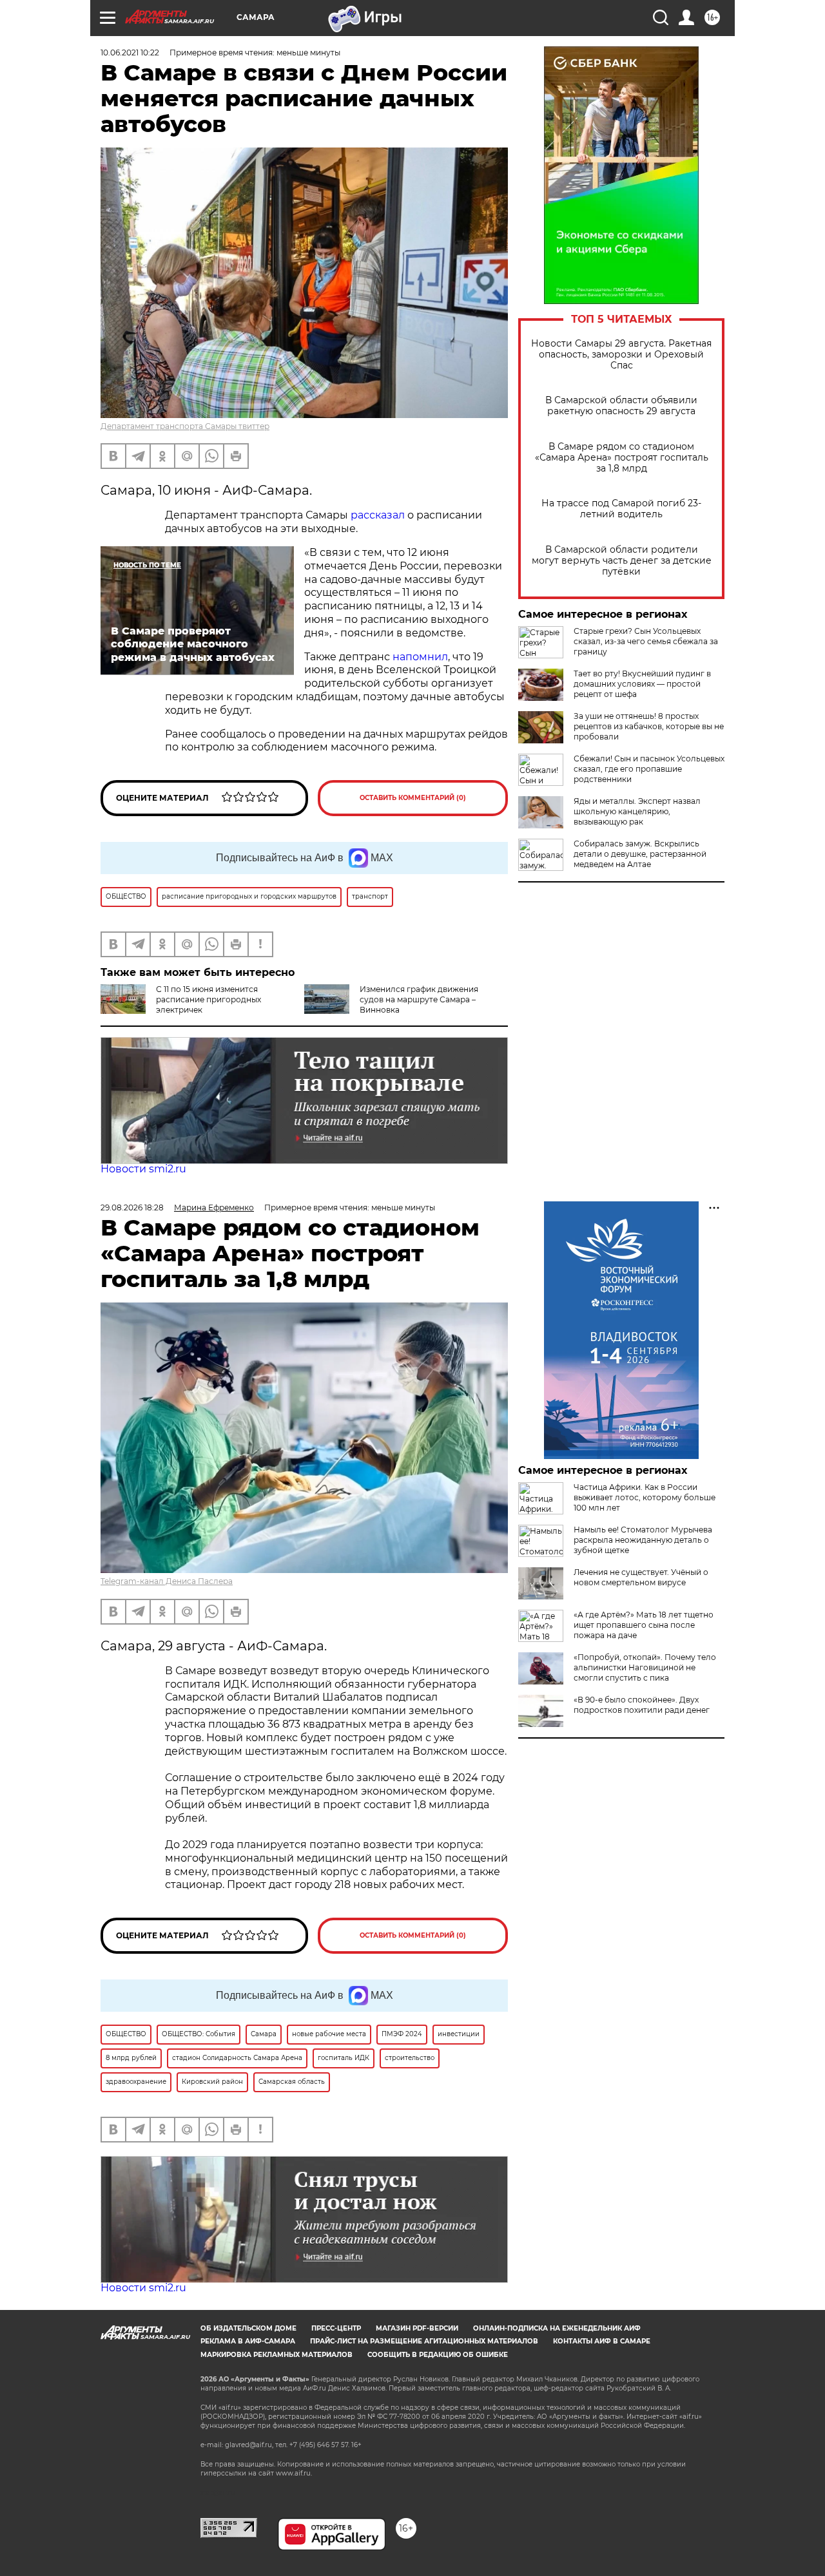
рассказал (378, 515)
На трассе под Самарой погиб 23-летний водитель (621, 509)
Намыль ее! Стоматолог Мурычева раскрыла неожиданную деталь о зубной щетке (643, 1540)
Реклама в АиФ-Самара (248, 2341)
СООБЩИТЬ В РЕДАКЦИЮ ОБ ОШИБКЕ (438, 2355)
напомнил (420, 657)
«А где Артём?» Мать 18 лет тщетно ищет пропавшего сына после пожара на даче (644, 1625)
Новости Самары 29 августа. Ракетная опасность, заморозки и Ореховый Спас (621, 355)
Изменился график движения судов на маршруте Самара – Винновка (419, 999)
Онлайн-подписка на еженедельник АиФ (557, 2328)
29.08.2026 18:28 (132, 1207)
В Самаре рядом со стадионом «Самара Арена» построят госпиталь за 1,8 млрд (622, 458)
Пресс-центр (336, 2328)
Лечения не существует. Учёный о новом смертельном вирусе (641, 1577)
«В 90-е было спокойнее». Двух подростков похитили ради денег (642, 1705)
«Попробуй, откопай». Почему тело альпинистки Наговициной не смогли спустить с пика (645, 1667)
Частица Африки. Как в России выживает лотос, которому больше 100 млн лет (645, 1497)
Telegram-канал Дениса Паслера (167, 1581)
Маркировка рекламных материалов (277, 2355)
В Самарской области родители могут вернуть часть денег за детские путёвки (622, 561)
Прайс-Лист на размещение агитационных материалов (424, 2341)
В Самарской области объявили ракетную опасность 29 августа (621, 406)
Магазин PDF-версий (417, 2328)
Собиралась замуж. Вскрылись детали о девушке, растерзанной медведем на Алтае (640, 854)
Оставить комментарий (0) (413, 798)
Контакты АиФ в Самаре (602, 2341)
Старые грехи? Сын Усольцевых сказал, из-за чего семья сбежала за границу (646, 641)
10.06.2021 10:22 (130, 52)
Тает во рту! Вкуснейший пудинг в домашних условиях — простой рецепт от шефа (642, 684)
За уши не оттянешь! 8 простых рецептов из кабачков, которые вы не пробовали (649, 726)
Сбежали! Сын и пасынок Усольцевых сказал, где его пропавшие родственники (649, 769)
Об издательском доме (248, 2328)
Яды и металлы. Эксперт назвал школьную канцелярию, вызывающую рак (637, 811)
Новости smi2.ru (143, 1169)
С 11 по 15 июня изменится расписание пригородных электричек (209, 999)
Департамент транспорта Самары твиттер (185, 426)
